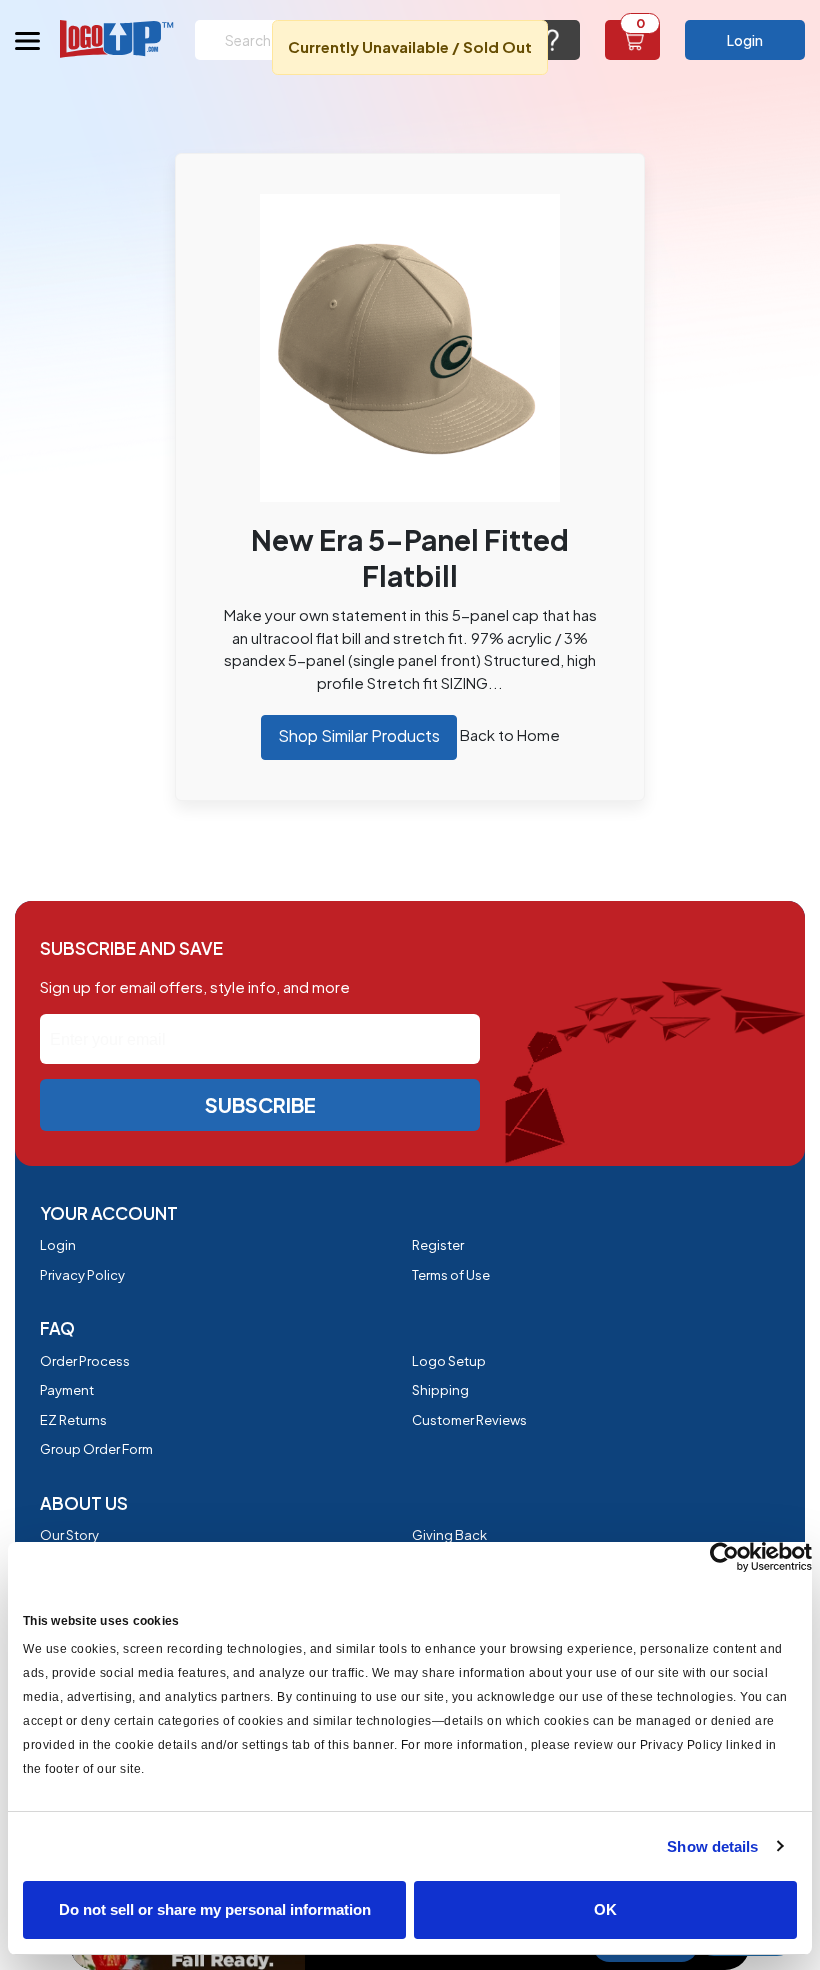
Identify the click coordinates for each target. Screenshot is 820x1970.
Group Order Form (96, 1449)
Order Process (85, 1361)
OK (605, 1909)
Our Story (69, 1535)
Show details (712, 1846)
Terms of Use (451, 1275)
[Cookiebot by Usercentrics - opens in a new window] (724, 1557)
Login (745, 40)
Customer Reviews (469, 1420)
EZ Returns (73, 1420)
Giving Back (449, 1535)
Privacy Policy (82, 1275)
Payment (67, 1390)
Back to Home (510, 734)
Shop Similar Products (359, 735)
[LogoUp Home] (117, 38)
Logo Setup (449, 1361)
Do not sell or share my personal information (215, 1909)
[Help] (552, 40)
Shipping (440, 1390)
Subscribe (260, 1104)
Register (438, 1245)
